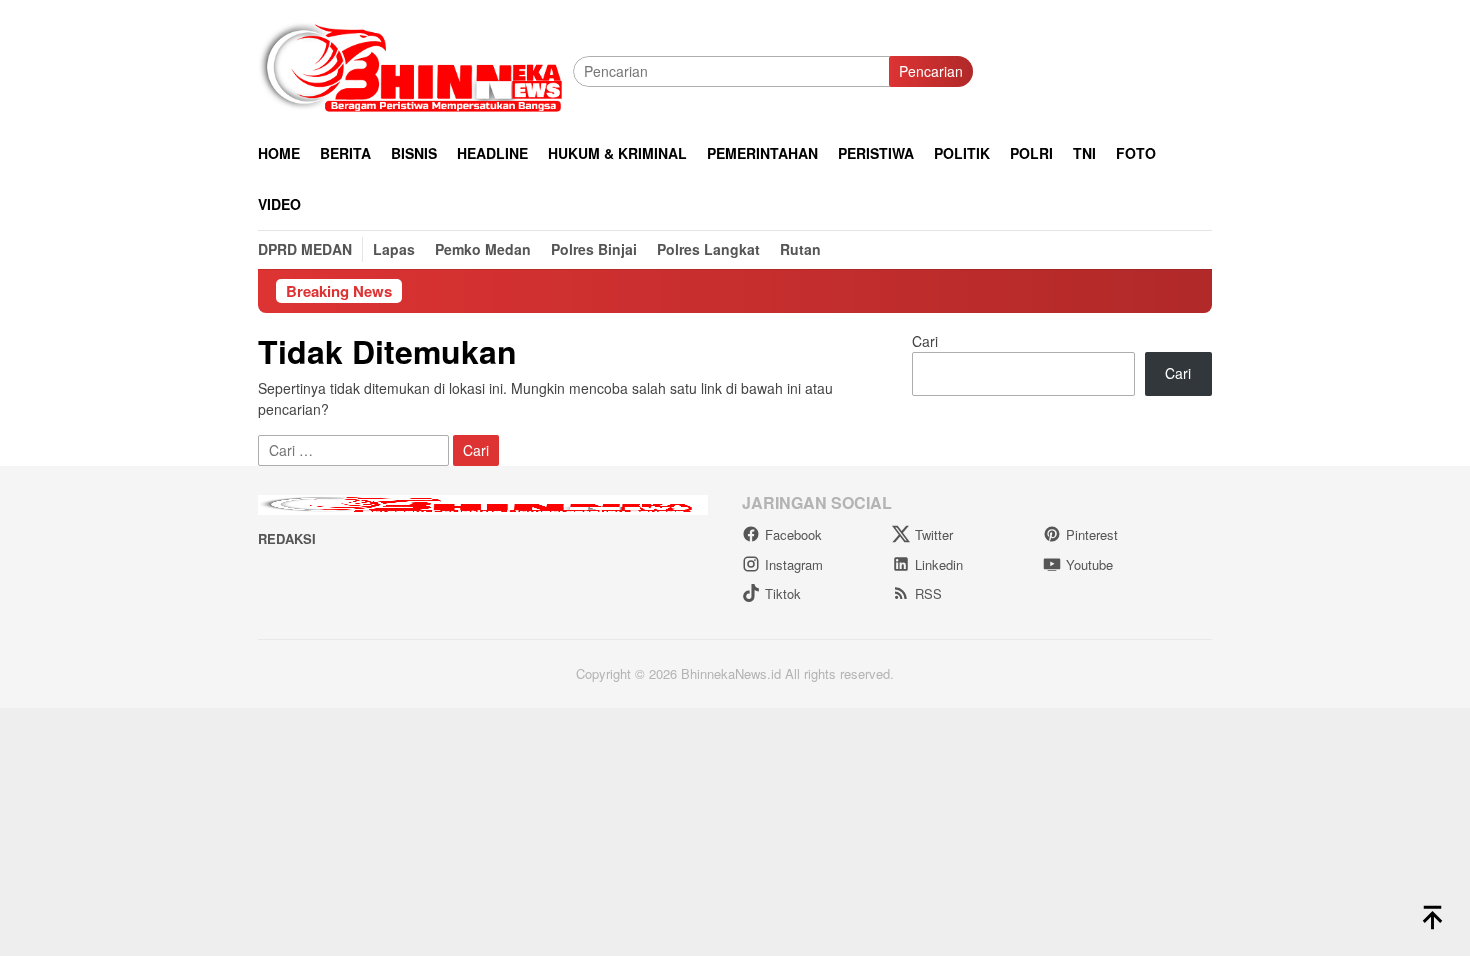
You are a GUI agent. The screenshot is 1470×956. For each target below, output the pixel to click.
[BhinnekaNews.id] (415, 69)
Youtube (1089, 564)
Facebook (793, 534)
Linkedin (939, 564)
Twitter (934, 534)
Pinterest (1092, 534)
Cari (925, 341)
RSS (928, 593)
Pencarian (931, 71)
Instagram (794, 564)
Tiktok (783, 593)
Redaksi (287, 538)
